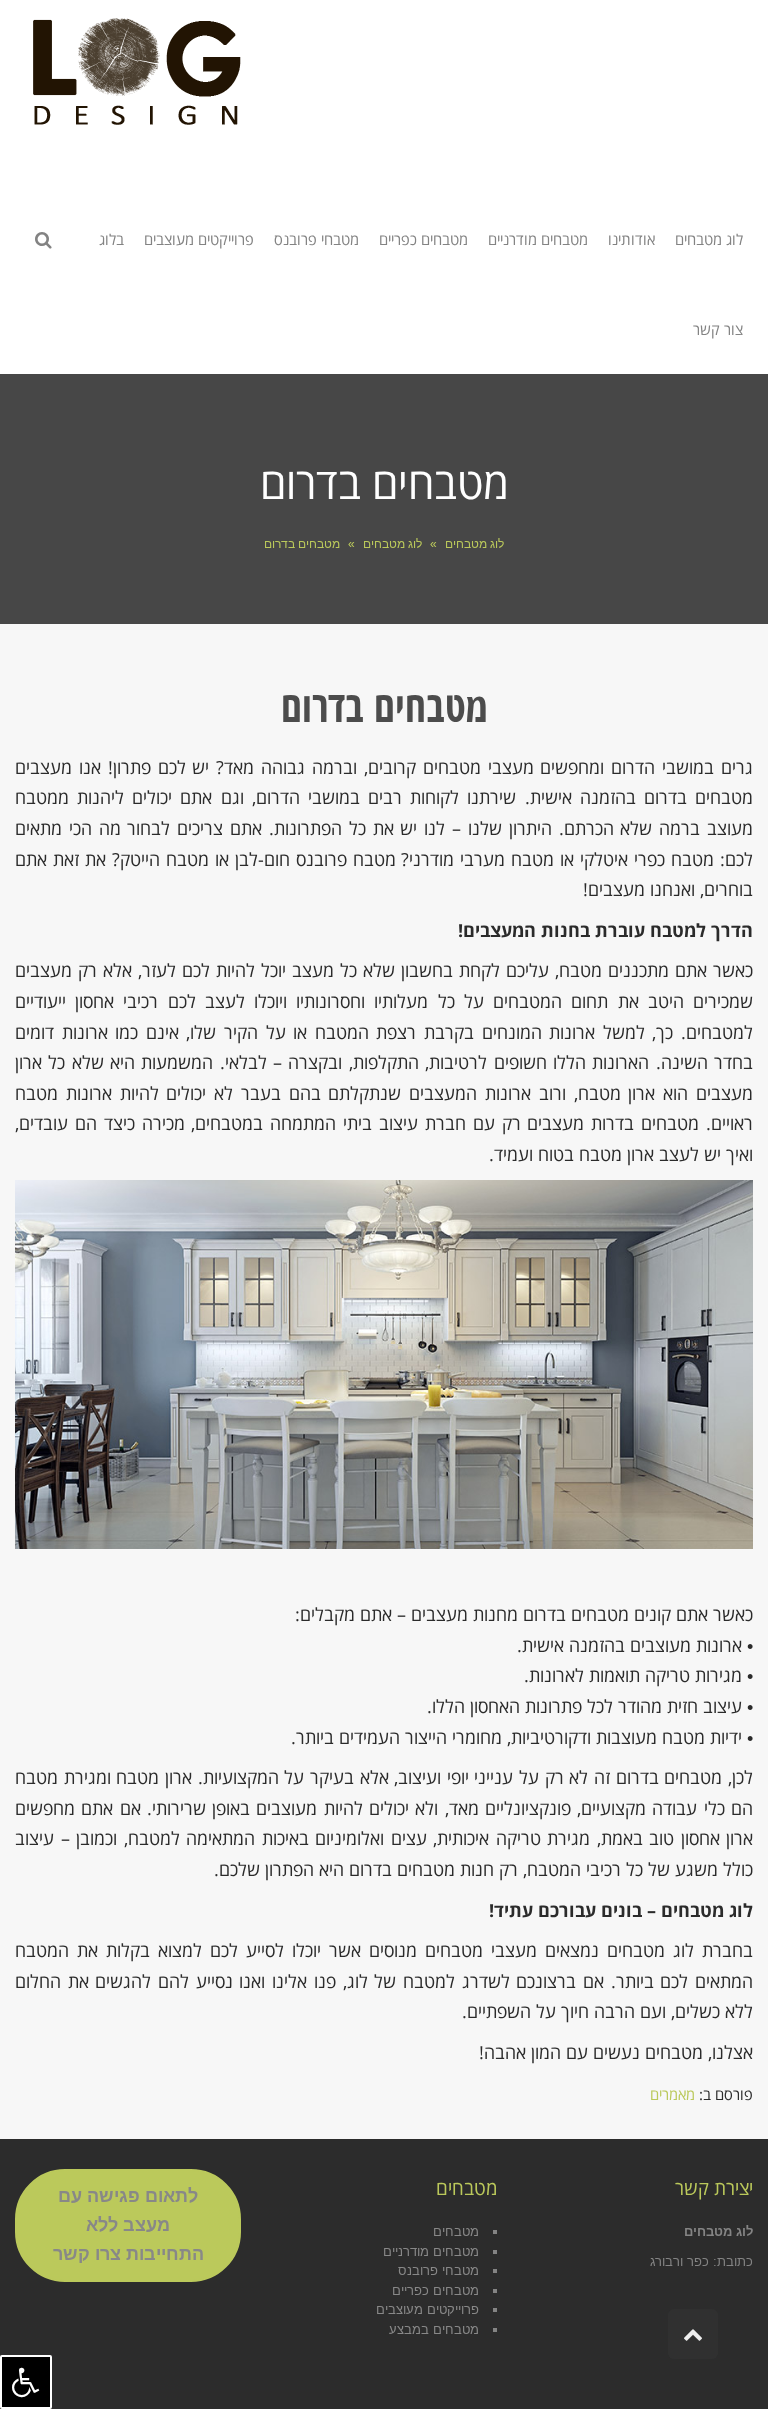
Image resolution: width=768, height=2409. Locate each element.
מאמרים (672, 2094)
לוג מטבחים (474, 544)
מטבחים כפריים (435, 2290)
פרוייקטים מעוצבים (427, 2309)
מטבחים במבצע (434, 2329)
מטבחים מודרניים (431, 2251)
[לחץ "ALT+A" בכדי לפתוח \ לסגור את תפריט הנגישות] (26, 2382)
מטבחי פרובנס (438, 2270)
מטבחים (456, 2231)
